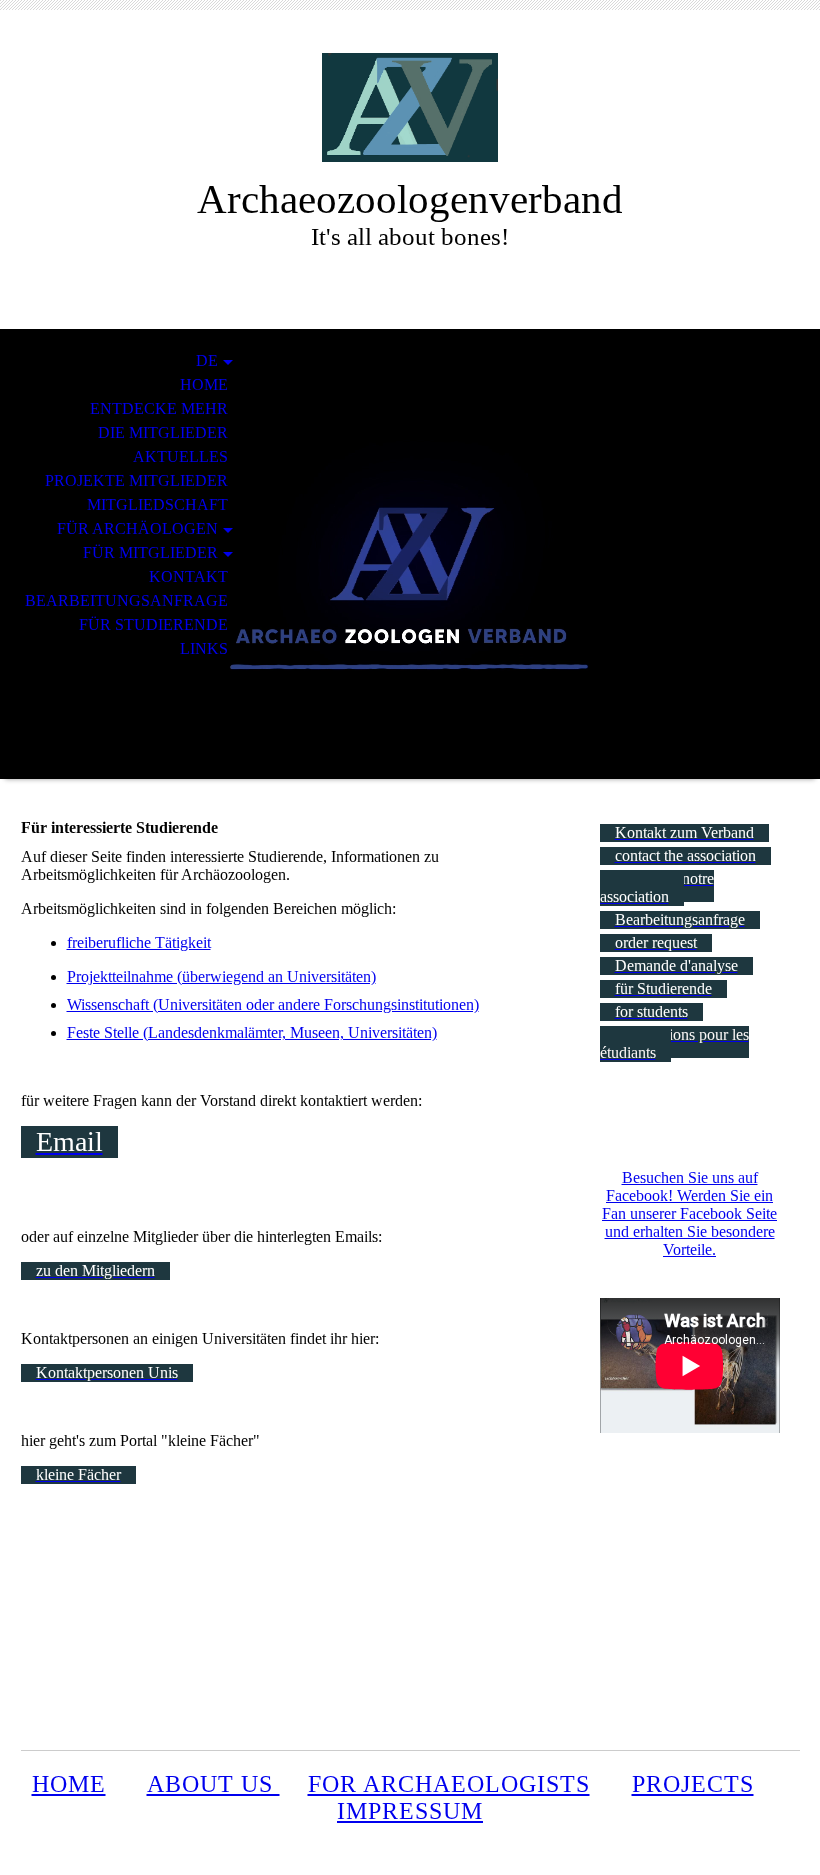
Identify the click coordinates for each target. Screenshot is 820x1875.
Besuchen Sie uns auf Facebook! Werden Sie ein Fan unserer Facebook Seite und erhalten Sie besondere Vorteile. (689, 1213)
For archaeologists (449, 1784)
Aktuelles (180, 456)
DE (207, 360)
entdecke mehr (159, 408)
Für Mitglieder (150, 552)
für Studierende (153, 624)
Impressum (410, 1811)
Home (204, 384)
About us (213, 1784)
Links (204, 648)
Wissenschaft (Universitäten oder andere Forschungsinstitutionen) (273, 1004)
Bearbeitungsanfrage (126, 600)
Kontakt (188, 576)
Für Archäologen (137, 528)
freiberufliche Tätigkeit (139, 942)
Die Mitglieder (163, 432)
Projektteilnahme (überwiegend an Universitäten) (221, 976)
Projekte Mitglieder (136, 480)
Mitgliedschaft (157, 504)
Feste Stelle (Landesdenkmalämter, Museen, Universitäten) (252, 1032)
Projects (693, 1784)
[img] (410, 107)
